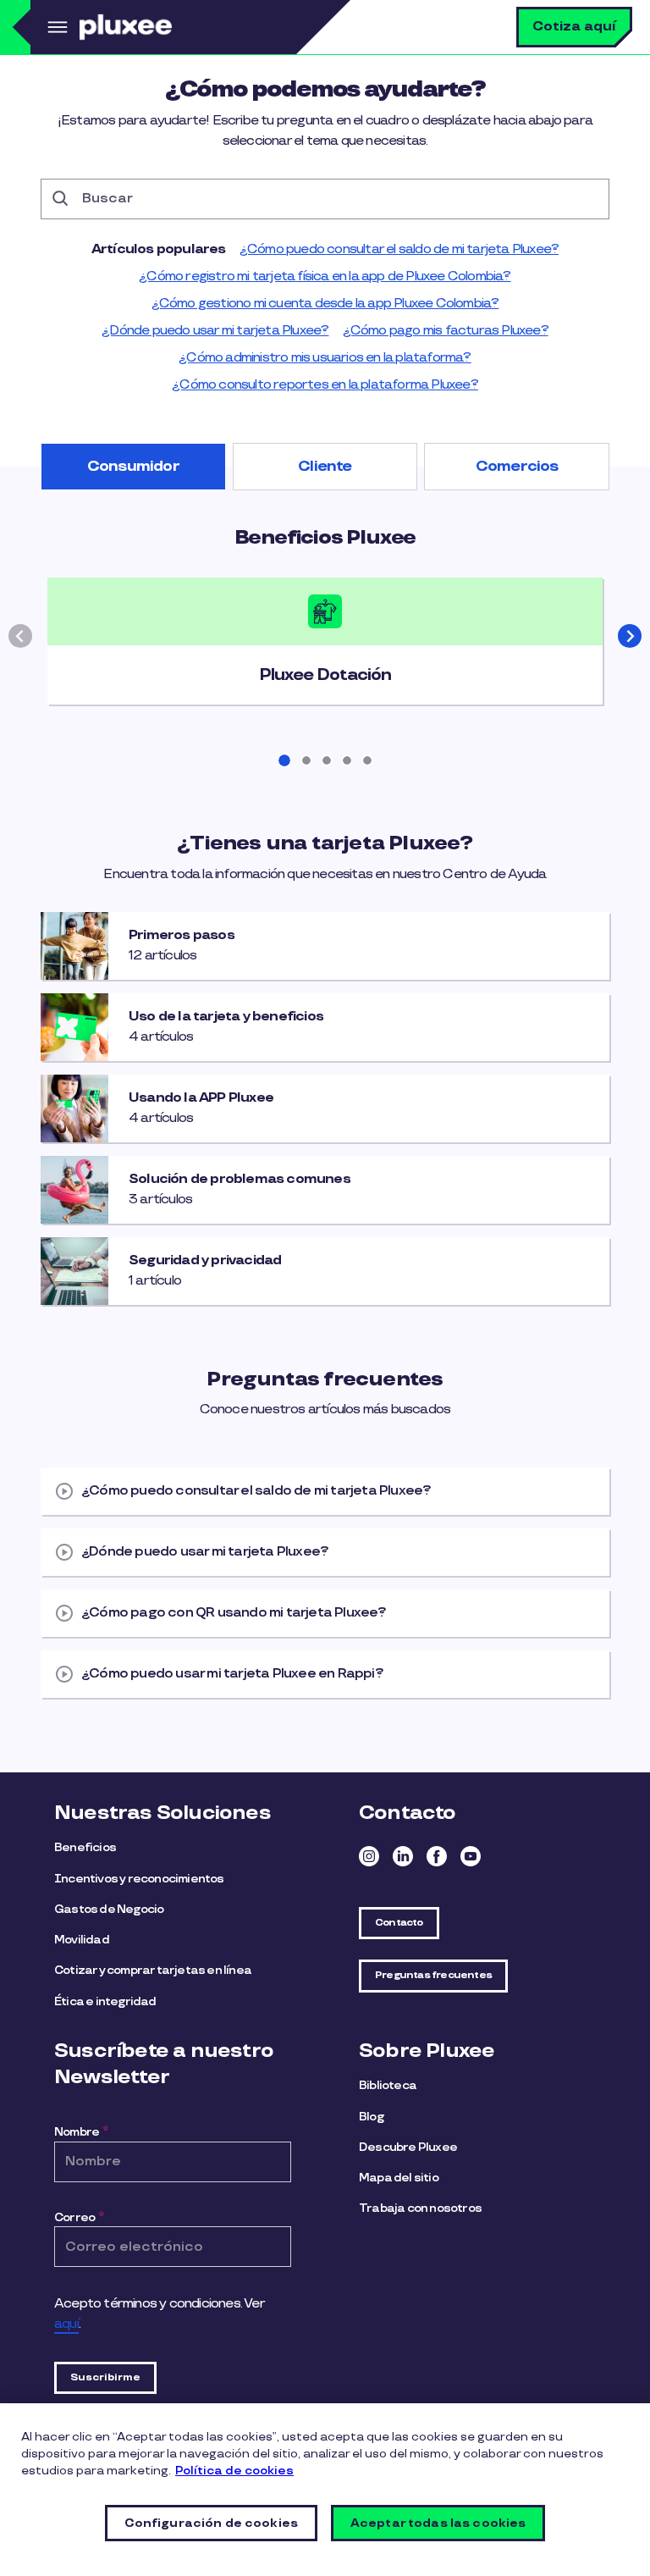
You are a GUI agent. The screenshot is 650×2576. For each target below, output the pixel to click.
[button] (630, 636)
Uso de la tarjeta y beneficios (226, 1017)
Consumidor (133, 467)
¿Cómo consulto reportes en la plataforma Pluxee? (325, 385)
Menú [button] (55, 27)
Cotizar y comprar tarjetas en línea (153, 1970)
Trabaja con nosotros (420, 2208)
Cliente (325, 467)
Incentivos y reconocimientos (139, 1879)
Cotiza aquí (574, 27)
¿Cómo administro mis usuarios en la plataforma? (325, 358)
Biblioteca (388, 2085)
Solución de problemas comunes (240, 1180)
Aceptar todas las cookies (438, 2523)
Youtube (471, 1856)
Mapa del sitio (399, 2178)
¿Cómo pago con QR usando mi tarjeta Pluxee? (234, 1613)
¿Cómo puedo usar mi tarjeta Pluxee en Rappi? (232, 1674)
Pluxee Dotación (325, 675)
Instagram (369, 1856)
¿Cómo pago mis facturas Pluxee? (446, 331)
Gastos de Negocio (109, 1909)
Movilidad (82, 1940)
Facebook (437, 1856)
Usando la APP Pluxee (201, 1098)
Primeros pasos (182, 936)
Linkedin (403, 1856)
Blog (371, 2117)
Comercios (517, 467)
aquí (66, 2324)
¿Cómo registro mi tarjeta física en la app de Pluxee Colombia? (325, 276)
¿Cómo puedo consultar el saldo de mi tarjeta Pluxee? (399, 249)
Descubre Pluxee (408, 2147)
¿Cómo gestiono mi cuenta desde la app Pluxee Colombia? (325, 304)
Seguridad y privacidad (205, 1261)
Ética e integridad (105, 2001)
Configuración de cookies (211, 2523)
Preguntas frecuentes (433, 1975)
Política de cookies (234, 2471)
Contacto (399, 1923)
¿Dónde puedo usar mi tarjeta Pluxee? (215, 331)
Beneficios (85, 1847)
